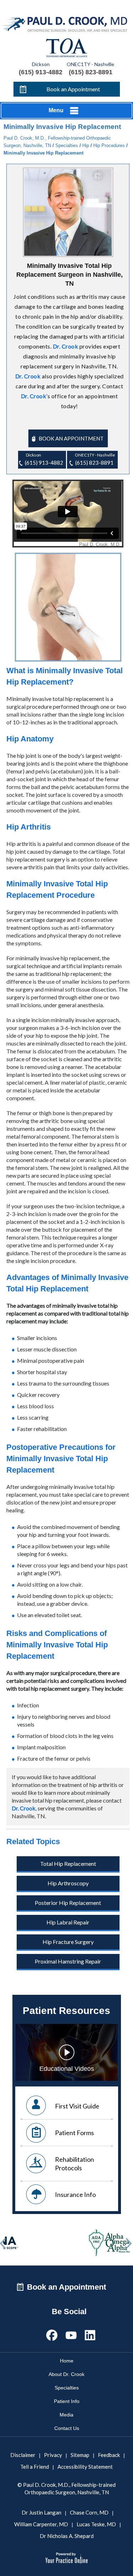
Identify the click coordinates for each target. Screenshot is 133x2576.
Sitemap (80, 2455)
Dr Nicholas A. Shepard (67, 2536)
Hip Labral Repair (68, 1922)
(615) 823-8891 (91, 72)
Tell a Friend (35, 2467)
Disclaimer (23, 2455)
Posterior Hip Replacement (68, 1903)
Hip (86, 145)
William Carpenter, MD (41, 2524)
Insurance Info (75, 2194)
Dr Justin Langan (41, 2512)
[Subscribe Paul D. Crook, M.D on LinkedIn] (90, 2334)
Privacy (53, 2455)
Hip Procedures (109, 145)
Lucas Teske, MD (96, 2524)
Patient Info (67, 2401)
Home (67, 2361)
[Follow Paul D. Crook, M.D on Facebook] (52, 2334)
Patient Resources (66, 2011)
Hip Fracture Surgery (68, 1942)
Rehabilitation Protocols (74, 2164)
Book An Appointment (71, 438)
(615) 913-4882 (41, 72)
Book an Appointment (73, 89)
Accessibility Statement (85, 2467)
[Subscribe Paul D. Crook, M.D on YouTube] (71, 2334)
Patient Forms (74, 2133)
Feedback (109, 2455)
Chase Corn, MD (89, 2512)
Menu (56, 110)
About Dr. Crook (66, 2374)
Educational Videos (67, 2069)
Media (66, 2415)
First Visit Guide (77, 2106)
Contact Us (67, 2428)
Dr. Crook (66, 346)
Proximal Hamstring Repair (68, 1961)
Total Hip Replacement (68, 1864)
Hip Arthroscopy (68, 1883)
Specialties (67, 145)
